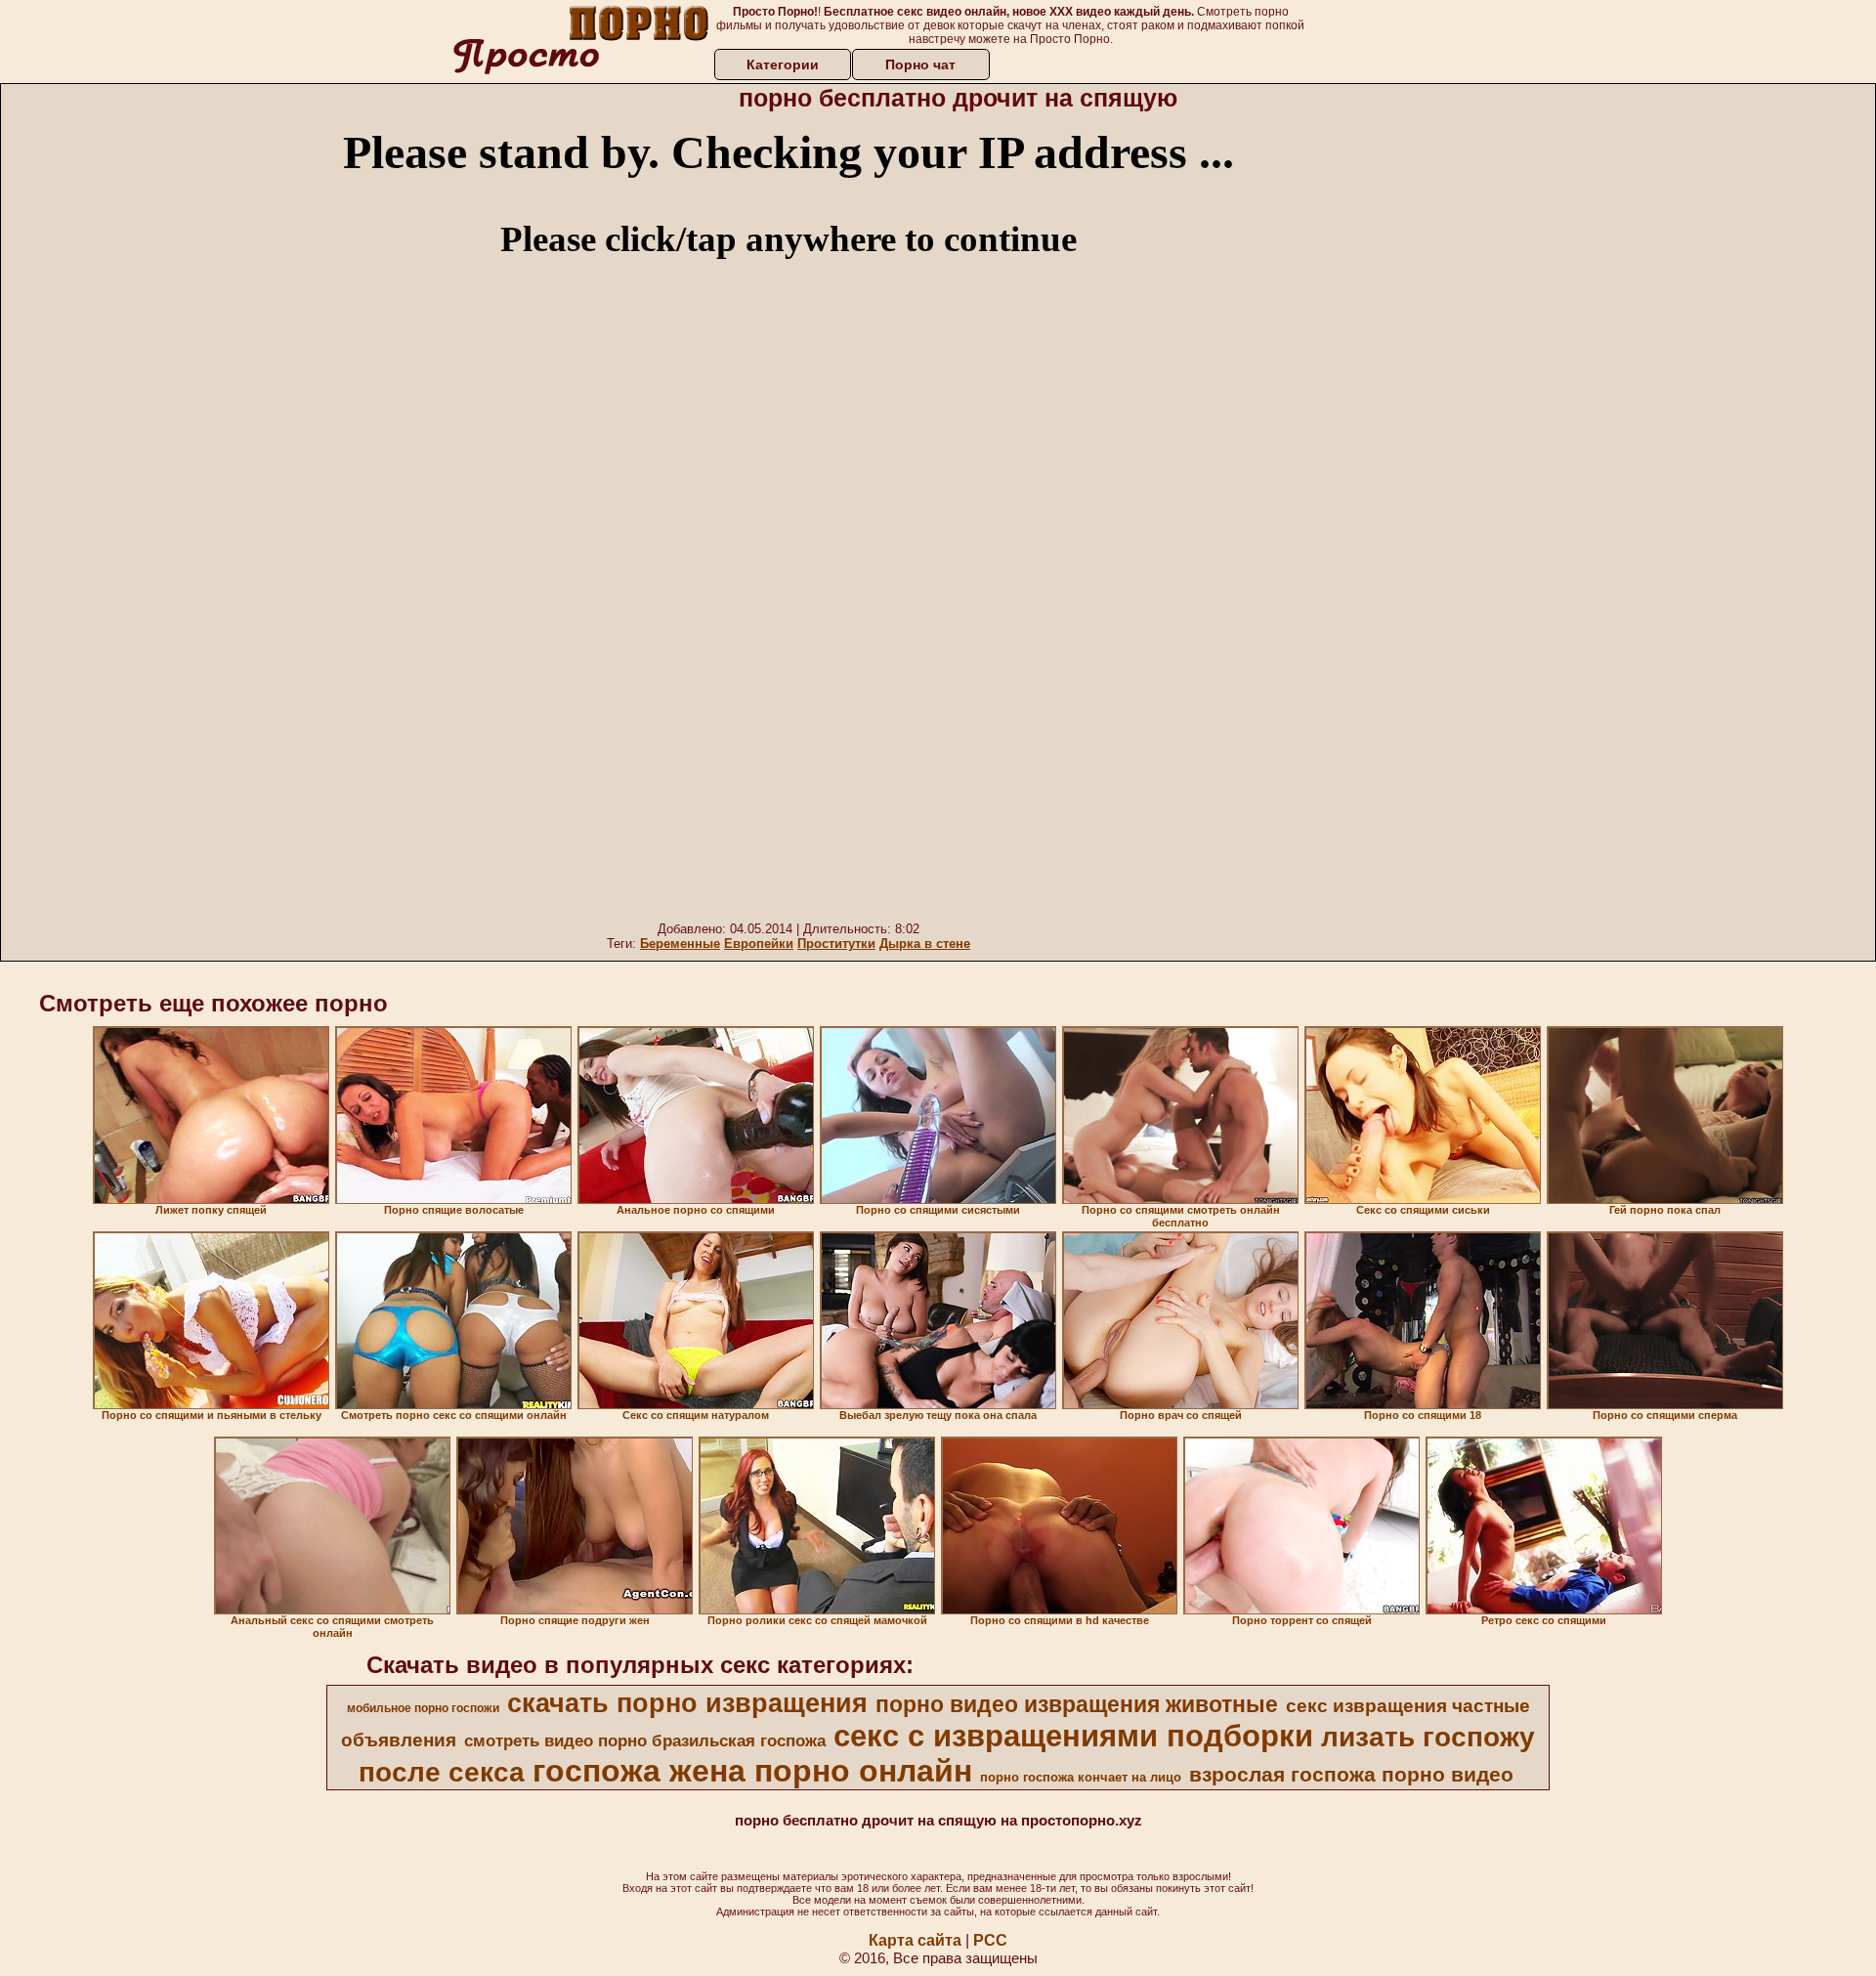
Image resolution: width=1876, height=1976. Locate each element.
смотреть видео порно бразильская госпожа (645, 1740)
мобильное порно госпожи (423, 1708)
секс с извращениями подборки (1073, 1736)
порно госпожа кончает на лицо (1081, 1777)
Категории (783, 64)
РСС (990, 1940)
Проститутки (836, 944)
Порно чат (920, 64)
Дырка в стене (925, 944)
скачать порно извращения (687, 1703)
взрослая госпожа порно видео (1351, 1775)
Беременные (680, 944)
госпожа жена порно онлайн (752, 1771)
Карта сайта (915, 1940)
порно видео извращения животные (1077, 1704)
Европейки (759, 944)
